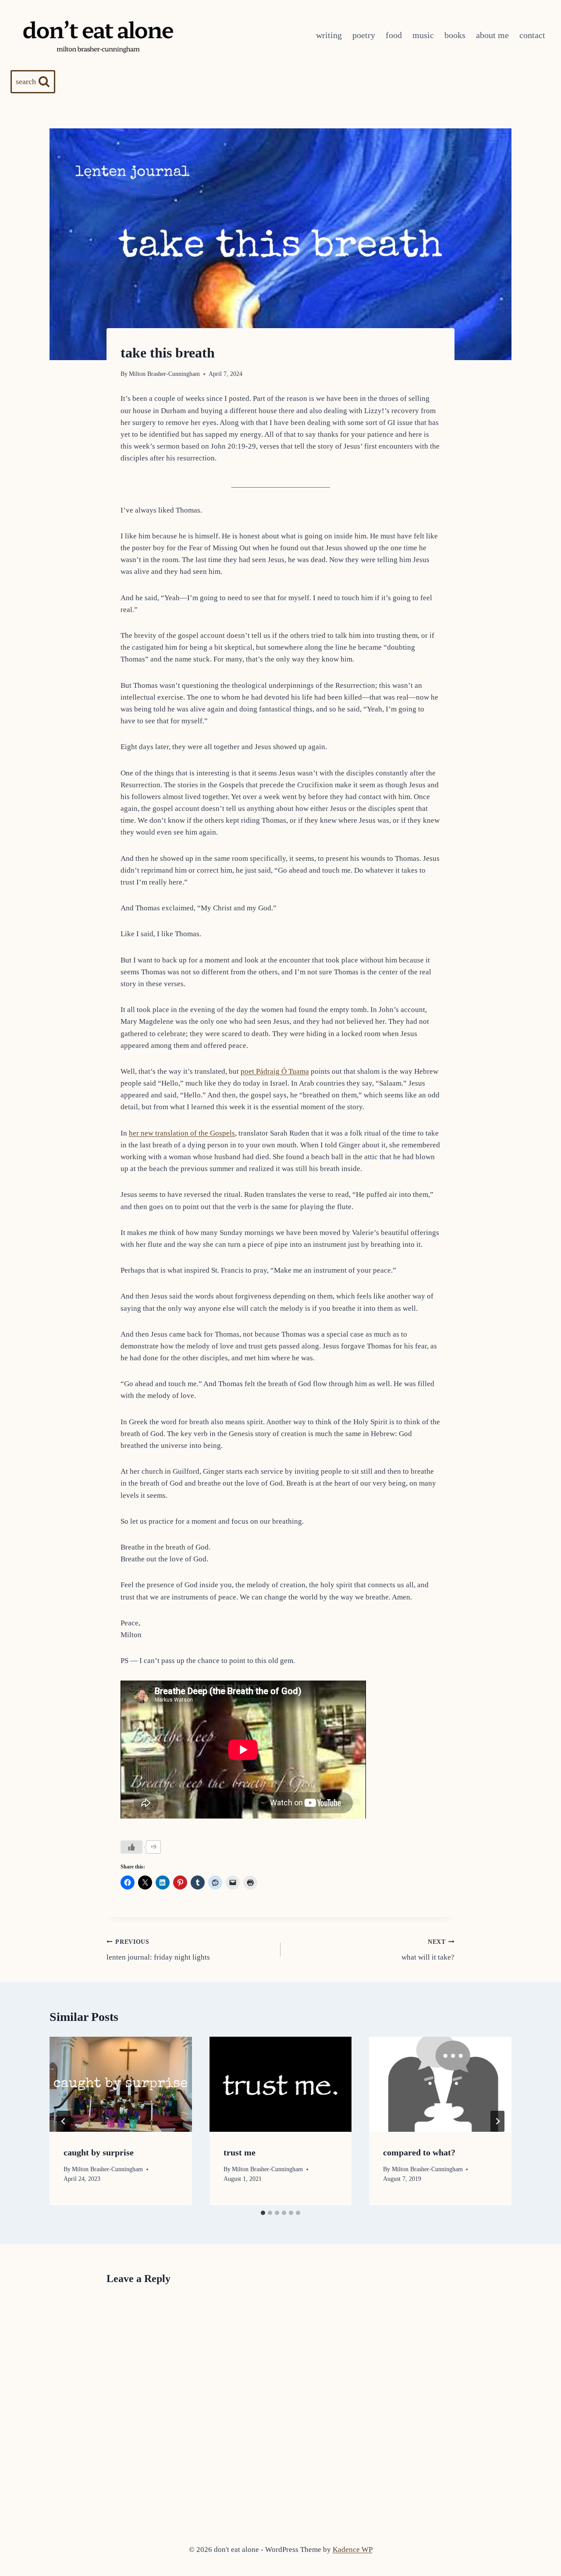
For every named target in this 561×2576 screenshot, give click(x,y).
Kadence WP (353, 2549)
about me (492, 35)
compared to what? (419, 2152)
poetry (364, 35)
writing (329, 35)
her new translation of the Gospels (182, 1133)
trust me (240, 2152)
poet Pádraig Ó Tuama (275, 1071)
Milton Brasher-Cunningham (164, 374)
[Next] (497, 2121)
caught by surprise (99, 2152)
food (394, 35)
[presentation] (121, 2084)
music (423, 35)
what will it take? (428, 1950)
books (455, 35)
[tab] (263, 2213)
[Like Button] (131, 1847)
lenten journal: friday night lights (158, 1950)
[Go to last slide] (64, 2121)
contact (532, 35)
